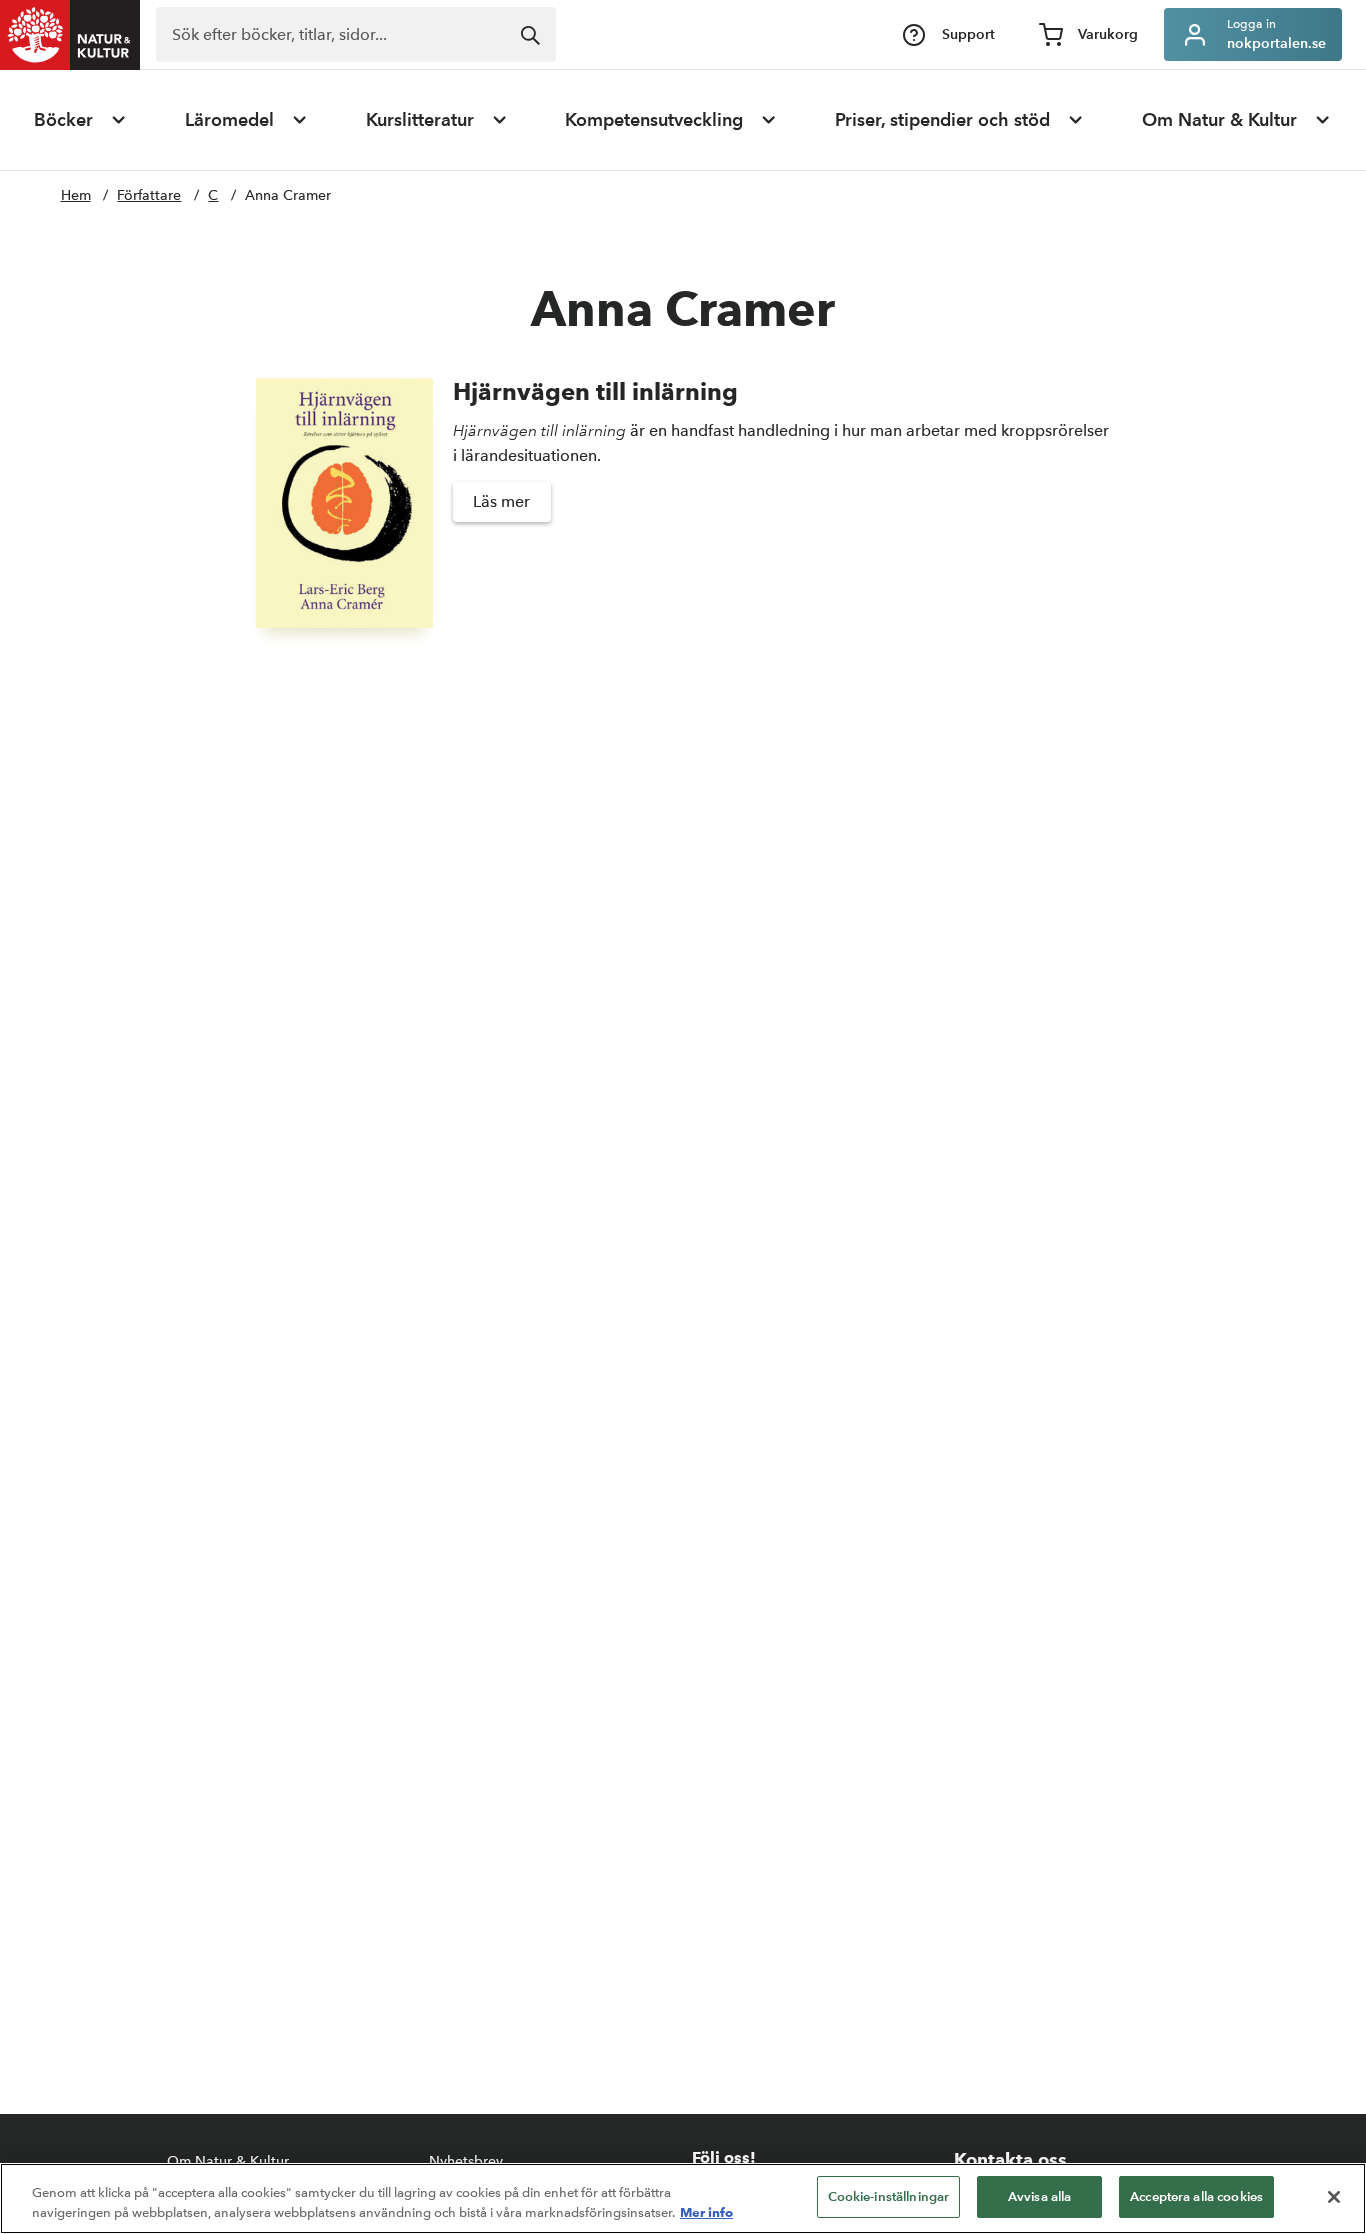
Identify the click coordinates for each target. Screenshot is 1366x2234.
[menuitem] (81, 120)
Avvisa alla (1039, 2196)
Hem (76, 195)
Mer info (706, 2212)
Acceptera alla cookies (1196, 2196)
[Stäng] (1334, 2197)
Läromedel (229, 120)
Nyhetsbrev (466, 2161)
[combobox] (356, 34)
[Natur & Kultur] (70, 35)
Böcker (63, 120)
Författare (149, 195)
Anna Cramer (288, 195)
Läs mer (501, 501)
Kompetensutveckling (654, 120)
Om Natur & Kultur (1219, 120)
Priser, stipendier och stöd (942, 120)
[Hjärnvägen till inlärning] (344, 503)
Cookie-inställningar (889, 2196)
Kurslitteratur (420, 120)
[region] (683, 2198)
